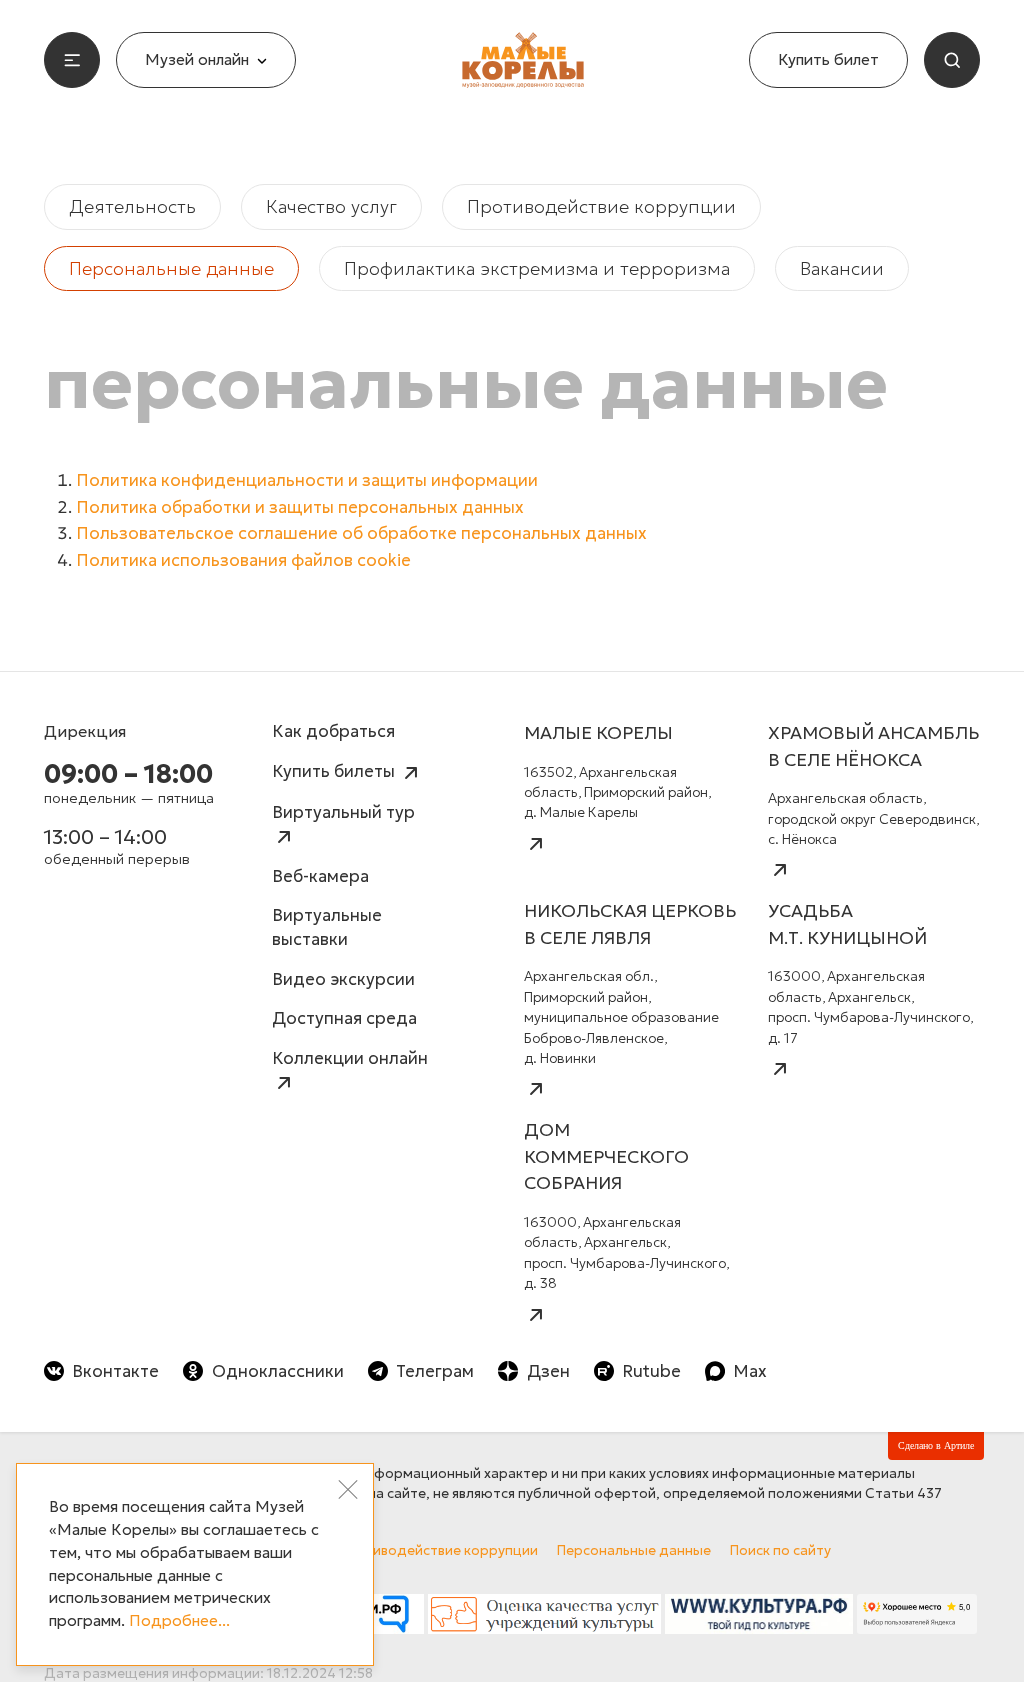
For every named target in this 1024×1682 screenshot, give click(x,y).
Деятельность (132, 206)
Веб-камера (320, 876)
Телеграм (435, 1371)
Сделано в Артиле (936, 1445)
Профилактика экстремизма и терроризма (537, 268)
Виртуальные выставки (327, 927)
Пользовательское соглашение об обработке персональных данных (361, 533)
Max (750, 1371)
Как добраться (333, 731)
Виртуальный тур (343, 812)
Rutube (651, 1371)
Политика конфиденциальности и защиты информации (307, 480)
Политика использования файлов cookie (243, 560)
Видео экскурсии (343, 979)
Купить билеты (335, 771)
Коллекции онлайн (350, 1058)
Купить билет (828, 59)
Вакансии (842, 268)
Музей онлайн (197, 59)
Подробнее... (179, 1620)
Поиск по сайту (780, 1550)
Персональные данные (171, 268)
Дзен (548, 1371)
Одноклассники (277, 1371)
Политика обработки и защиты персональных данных (300, 507)
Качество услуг (331, 206)
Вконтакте (115, 1371)
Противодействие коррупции (601, 206)
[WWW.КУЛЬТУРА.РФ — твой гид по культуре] (759, 1619)
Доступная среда (344, 1018)
